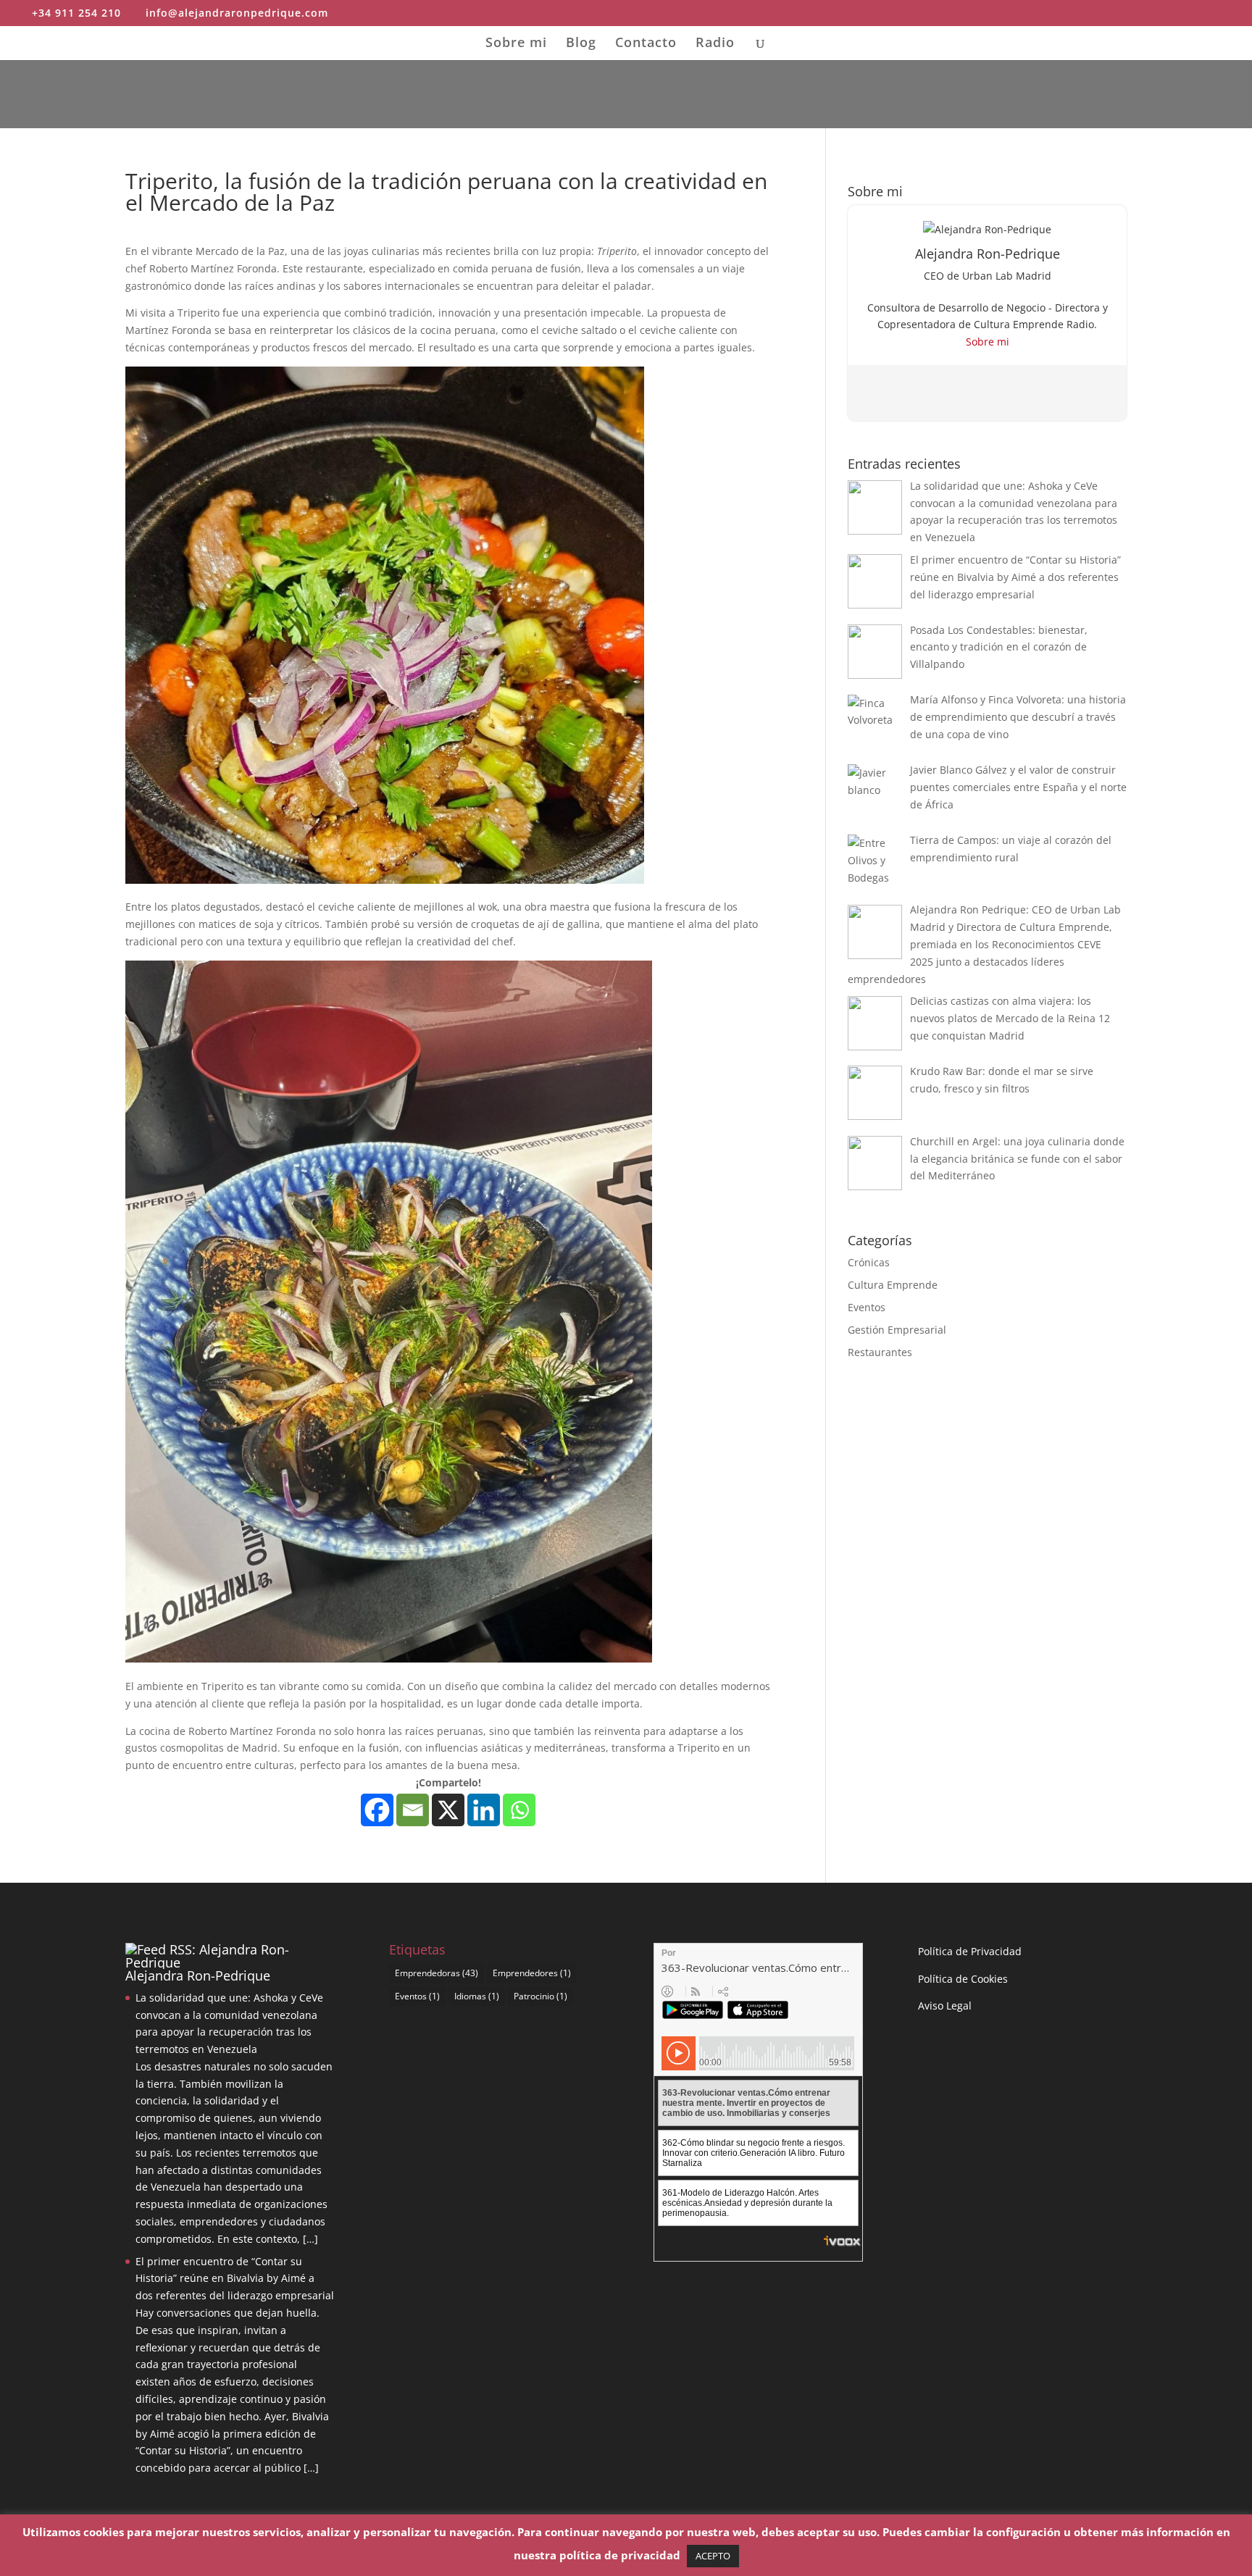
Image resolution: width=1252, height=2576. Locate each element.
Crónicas (869, 1262)
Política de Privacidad (970, 1951)
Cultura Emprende (893, 1285)
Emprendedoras (437, 1973)
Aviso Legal (945, 2006)
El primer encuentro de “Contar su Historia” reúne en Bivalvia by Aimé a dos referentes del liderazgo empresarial (235, 2279)
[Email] (413, 1810)
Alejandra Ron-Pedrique (198, 1975)
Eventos (867, 1307)
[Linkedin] (484, 1810)
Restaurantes (880, 1352)
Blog (581, 44)
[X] (448, 1810)
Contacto (646, 44)
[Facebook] (377, 1810)
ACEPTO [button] (713, 2556)
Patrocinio (541, 1996)
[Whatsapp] (519, 1810)
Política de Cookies (963, 1979)
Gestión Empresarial (897, 1330)
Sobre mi (516, 44)
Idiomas (477, 1996)
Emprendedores (532, 1973)
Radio (715, 44)
